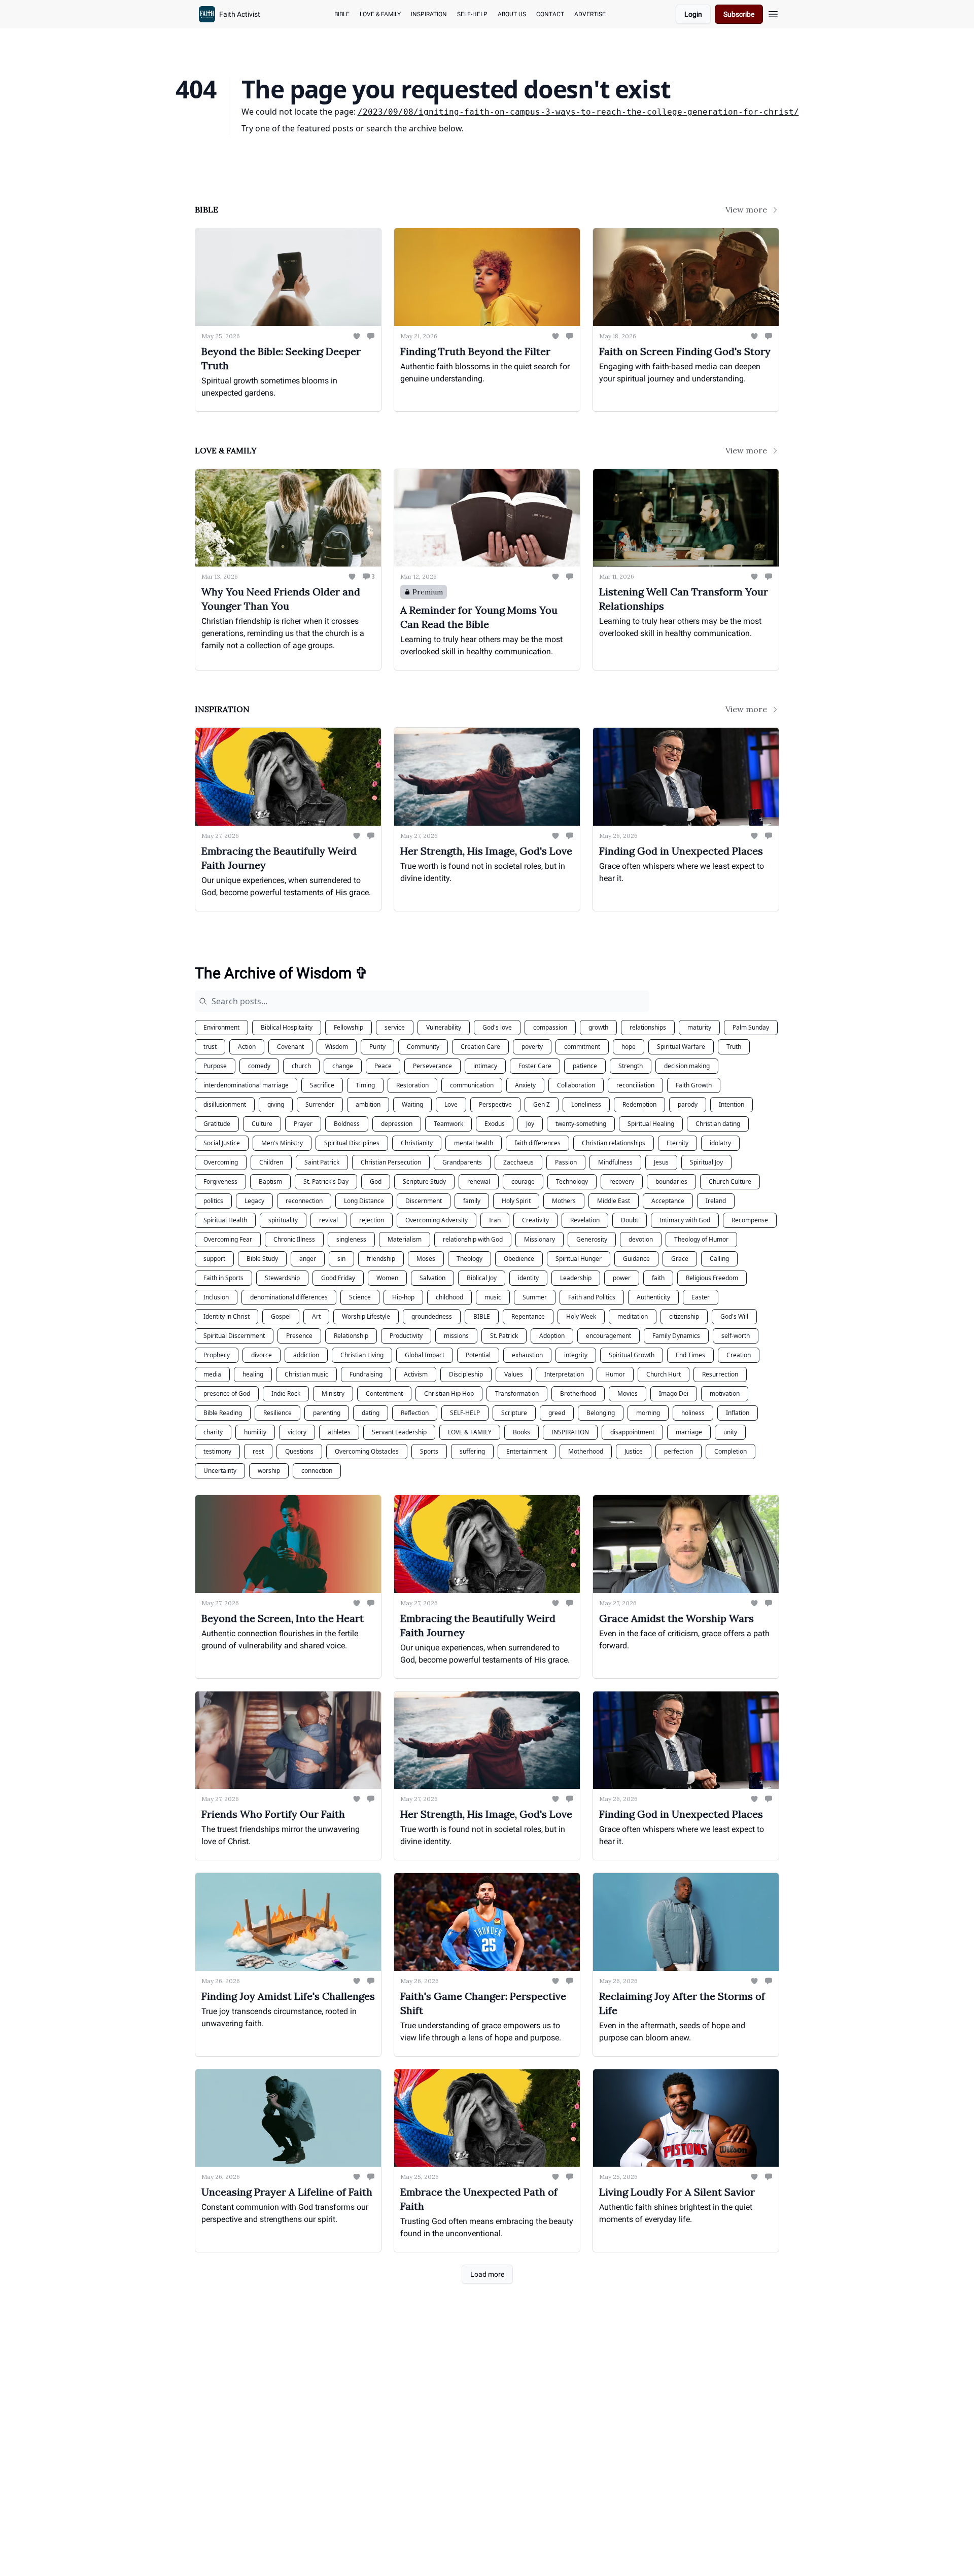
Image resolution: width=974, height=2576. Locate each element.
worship (269, 1471)
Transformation (517, 1393)
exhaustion (527, 1355)
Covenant (290, 1047)
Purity (377, 1047)
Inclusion (216, 1297)
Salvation (432, 1278)
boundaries (671, 1181)
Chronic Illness (294, 1239)
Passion (566, 1162)
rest (258, 1451)
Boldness (347, 1124)
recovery (622, 1181)
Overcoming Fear (228, 1239)
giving (276, 1104)
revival (328, 1220)
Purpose (215, 1066)
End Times (690, 1355)
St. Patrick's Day (326, 1181)
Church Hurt (664, 1374)
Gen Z (542, 1104)
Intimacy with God (685, 1220)
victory (297, 1432)
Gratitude (217, 1124)
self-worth (736, 1336)
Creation (739, 1355)
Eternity (677, 1143)
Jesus (661, 1162)
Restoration (412, 1085)
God (376, 1181)
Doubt (630, 1220)
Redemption (639, 1104)
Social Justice (222, 1143)
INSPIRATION (570, 1432)
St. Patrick (504, 1336)
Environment (221, 1027)
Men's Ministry (282, 1143)
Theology (469, 1259)
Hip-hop (403, 1297)
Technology (572, 1181)
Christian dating (718, 1124)
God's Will (734, 1316)
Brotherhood (578, 1393)
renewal (479, 1181)
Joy (530, 1124)
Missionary (540, 1239)
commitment (582, 1047)
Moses (426, 1259)
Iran (495, 1220)
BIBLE (482, 1316)
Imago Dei (674, 1393)
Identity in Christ (227, 1316)
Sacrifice (322, 1085)
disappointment (632, 1432)
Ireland (716, 1201)
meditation (633, 1316)
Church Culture (730, 1181)
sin (341, 1259)
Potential (478, 1355)
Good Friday (338, 1278)
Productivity (406, 1336)
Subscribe (739, 14)
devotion (641, 1239)
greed (557, 1413)
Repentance (528, 1316)
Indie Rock (286, 1393)
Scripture (514, 1413)
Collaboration (576, 1085)
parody (688, 1104)
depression (397, 1124)
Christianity (417, 1143)
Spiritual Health (225, 1220)
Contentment (384, 1393)
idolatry (720, 1143)
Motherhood (586, 1451)
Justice (634, 1451)
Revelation (585, 1220)
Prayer (303, 1124)
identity (528, 1278)
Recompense (750, 1220)
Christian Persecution (391, 1162)
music (493, 1297)
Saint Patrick (322, 1162)
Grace (680, 1259)
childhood (449, 1297)
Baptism (270, 1181)
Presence (299, 1336)
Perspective (495, 1104)
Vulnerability (444, 1027)
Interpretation (564, 1374)
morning (648, 1413)
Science (360, 1297)
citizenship (684, 1316)
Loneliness (586, 1104)
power (622, 1278)
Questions (299, 1451)
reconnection (304, 1201)
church (301, 1066)
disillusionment (225, 1104)
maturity (699, 1027)
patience (585, 1066)
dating (371, 1413)
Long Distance (364, 1201)
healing (253, 1374)
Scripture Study (424, 1181)
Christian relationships (614, 1143)
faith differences (537, 1143)
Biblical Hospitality (287, 1027)
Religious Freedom (712, 1278)
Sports (429, 1451)
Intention (732, 1104)
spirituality (283, 1220)
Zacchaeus (518, 1162)
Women (387, 1278)
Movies (628, 1393)
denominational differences (289, 1297)
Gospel (281, 1316)
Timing (365, 1085)
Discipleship (466, 1374)
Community (423, 1047)
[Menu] (773, 13)
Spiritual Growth (632, 1355)
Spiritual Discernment (234, 1336)
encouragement (608, 1336)
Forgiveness (220, 1181)
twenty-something (581, 1124)
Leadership (576, 1278)
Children (271, 1162)
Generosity (592, 1239)
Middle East (614, 1201)
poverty (532, 1047)
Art (316, 1316)
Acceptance (668, 1201)
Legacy (254, 1201)
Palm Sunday (751, 1027)
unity (730, 1432)
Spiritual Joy (706, 1162)
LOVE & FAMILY (470, 1432)
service (395, 1027)
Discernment (424, 1201)
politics (213, 1201)
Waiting (412, 1104)
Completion (730, 1451)
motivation (725, 1393)
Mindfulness (615, 1162)
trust (210, 1047)
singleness (351, 1239)
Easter (701, 1297)
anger (308, 1259)
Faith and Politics (592, 1297)
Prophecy (217, 1355)
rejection (372, 1220)
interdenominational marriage (246, 1085)
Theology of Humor (701, 1239)
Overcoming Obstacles (367, 1451)
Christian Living (362, 1355)
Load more (487, 2274)
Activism (416, 1374)
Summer (535, 1297)
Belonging (601, 1413)
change (343, 1066)
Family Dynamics (676, 1336)
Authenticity (653, 1297)
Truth (734, 1047)
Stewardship (282, 1278)
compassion (550, 1027)
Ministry (333, 1393)
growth (598, 1027)
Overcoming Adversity (437, 1220)
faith (658, 1278)
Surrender (320, 1104)
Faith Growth (694, 1085)
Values (514, 1374)
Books (521, 1432)
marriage (689, 1432)
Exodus (495, 1124)
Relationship (351, 1336)
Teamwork (448, 1124)
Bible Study (262, 1259)
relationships (648, 1027)
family (472, 1201)
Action (247, 1047)
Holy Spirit (516, 1201)
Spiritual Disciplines (352, 1143)
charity (213, 1432)
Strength (631, 1066)
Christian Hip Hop (449, 1393)
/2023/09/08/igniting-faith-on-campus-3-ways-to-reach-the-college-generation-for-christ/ (578, 112)
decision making (687, 1066)
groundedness (432, 1316)
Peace (383, 1066)
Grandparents (462, 1162)
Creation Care (480, 1047)
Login (693, 14)
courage (523, 1181)
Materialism (405, 1239)
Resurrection (720, 1374)
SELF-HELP (465, 1413)
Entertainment (527, 1451)
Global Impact (425, 1355)
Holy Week (581, 1316)
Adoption (552, 1336)
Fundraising (366, 1374)
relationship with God (473, 1239)
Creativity (535, 1220)
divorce (262, 1355)
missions (456, 1336)
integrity (576, 1355)
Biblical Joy (482, 1278)
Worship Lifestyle (366, 1316)
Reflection (415, 1413)
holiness (693, 1413)
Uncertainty (220, 1471)
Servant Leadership (399, 1432)
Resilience (277, 1413)
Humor (615, 1374)
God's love (497, 1027)
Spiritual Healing (651, 1124)
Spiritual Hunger (579, 1259)
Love (451, 1104)
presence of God (227, 1393)
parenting (327, 1413)
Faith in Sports (223, 1278)
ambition (368, 1104)
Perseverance (432, 1066)
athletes (339, 1432)
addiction (306, 1355)
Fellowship (349, 1027)
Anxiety (525, 1085)
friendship (381, 1259)
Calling (719, 1259)
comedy (259, 1066)
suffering (472, 1451)
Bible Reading (223, 1413)
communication (472, 1085)
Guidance (636, 1259)
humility (255, 1432)
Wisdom (337, 1047)
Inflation (738, 1413)
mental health (474, 1143)
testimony (217, 1451)
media (212, 1374)
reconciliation (635, 1085)
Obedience (519, 1259)
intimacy (485, 1066)
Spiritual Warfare (681, 1047)
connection (317, 1471)
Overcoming (221, 1162)
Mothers (564, 1201)
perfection (679, 1451)
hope (629, 1047)
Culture (262, 1124)
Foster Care (535, 1066)
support (214, 1259)
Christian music (306, 1374)
